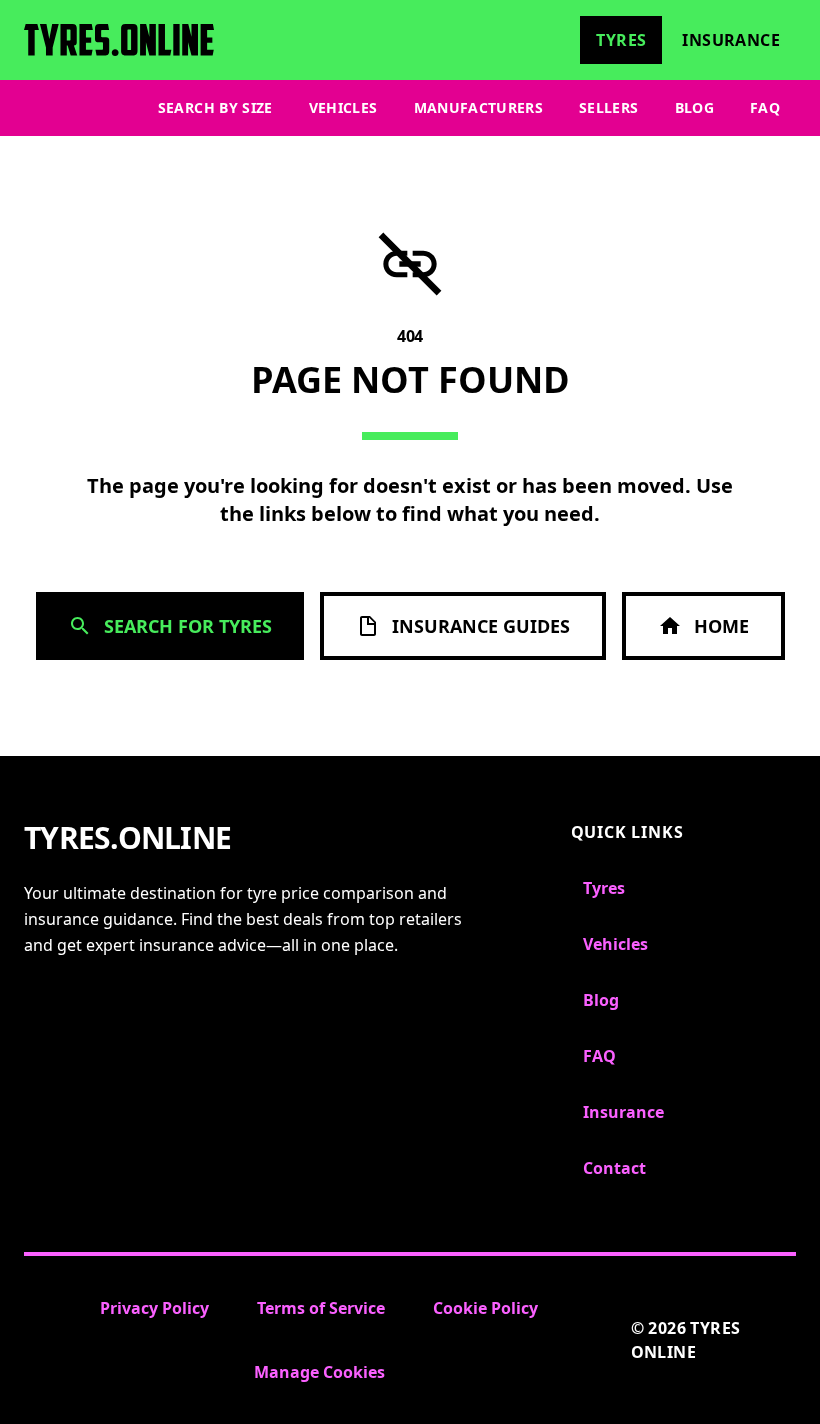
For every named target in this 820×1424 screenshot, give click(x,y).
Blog (694, 107)
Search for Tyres (188, 626)
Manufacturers (479, 107)
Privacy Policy (154, 1308)
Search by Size (215, 107)
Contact (614, 1168)
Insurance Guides (481, 626)
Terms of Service (321, 1308)
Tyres (621, 40)
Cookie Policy (485, 1308)
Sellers (608, 107)
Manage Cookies (319, 1372)
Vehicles (343, 107)
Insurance (731, 40)
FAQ (765, 107)
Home (721, 626)
